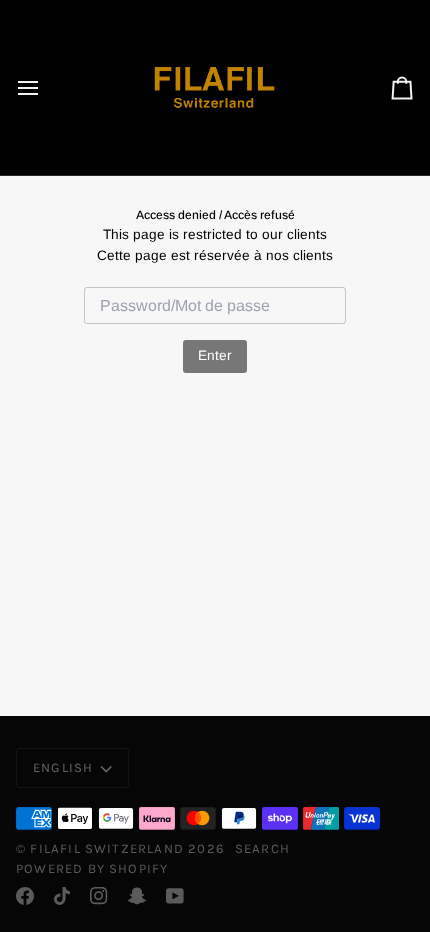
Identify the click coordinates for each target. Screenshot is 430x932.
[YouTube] (175, 896)
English (63, 767)
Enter (215, 355)
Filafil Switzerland (109, 848)
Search (262, 848)
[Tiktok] (62, 896)
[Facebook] (25, 896)
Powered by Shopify (92, 868)
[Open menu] (46, 87)
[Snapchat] (137, 896)
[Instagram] (99, 896)
